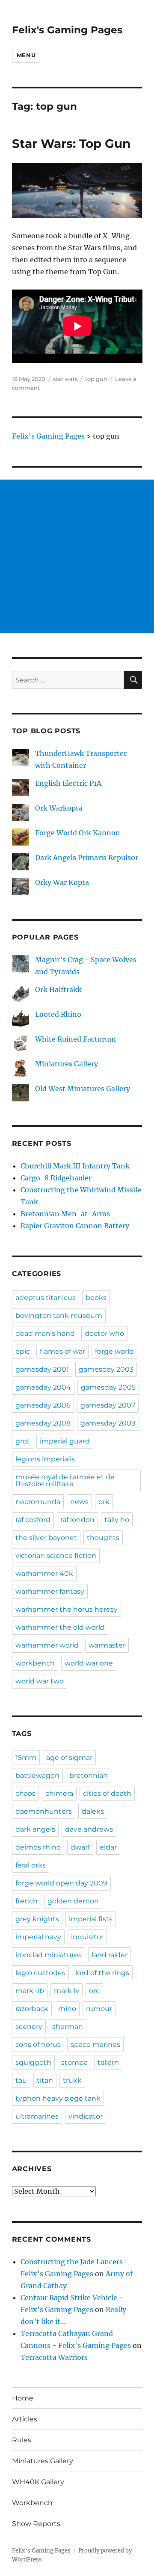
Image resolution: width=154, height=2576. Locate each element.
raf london (77, 1520)
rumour (99, 2009)
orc (94, 1991)
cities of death (107, 1793)
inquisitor (87, 1937)
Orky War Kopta (62, 882)
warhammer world (47, 1645)
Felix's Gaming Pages (67, 30)
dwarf (80, 1847)
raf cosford (33, 1520)
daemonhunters (44, 1811)
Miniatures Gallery (67, 1064)
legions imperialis (45, 1459)
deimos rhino (38, 1847)
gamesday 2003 (106, 1369)
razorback (32, 2009)
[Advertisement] (77, 556)
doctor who (104, 1333)
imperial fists (91, 1919)
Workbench (32, 2503)
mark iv (67, 1991)
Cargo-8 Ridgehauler (56, 1178)
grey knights (37, 1919)
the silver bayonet (46, 1538)
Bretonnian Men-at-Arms (65, 1214)
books (96, 1298)
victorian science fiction (56, 1556)
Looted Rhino (58, 1014)
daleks (93, 1811)
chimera (59, 1793)
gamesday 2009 (108, 1423)
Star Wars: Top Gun (71, 143)
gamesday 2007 (108, 1405)
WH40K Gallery (38, 2482)
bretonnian (89, 1775)
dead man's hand (45, 1333)
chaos (25, 1793)
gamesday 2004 (43, 1387)
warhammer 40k (44, 1573)
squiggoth (33, 2062)
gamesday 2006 (43, 1405)
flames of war (62, 1351)
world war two (40, 1681)
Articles (25, 2419)
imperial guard (65, 1441)
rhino (67, 2009)
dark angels (35, 1829)
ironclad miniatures (49, 1955)
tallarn (108, 2062)
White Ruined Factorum (76, 1039)
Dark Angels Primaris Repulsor (87, 858)
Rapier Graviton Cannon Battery (75, 1226)
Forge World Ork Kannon (78, 833)
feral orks (31, 1865)
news (79, 1502)
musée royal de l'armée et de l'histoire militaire (65, 1480)
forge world (114, 1351)
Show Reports (36, 2524)
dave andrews (89, 1829)
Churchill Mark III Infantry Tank (75, 1166)
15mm (26, 1758)
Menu (26, 55)
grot (23, 1441)
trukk (72, 2080)
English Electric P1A (68, 783)
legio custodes (40, 1973)
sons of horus (38, 2045)
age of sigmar (69, 1758)
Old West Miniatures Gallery (83, 1089)
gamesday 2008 (43, 1423)
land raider (110, 1955)
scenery (29, 2027)
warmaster (107, 1645)
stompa (74, 2062)
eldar (108, 1847)
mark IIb (30, 1991)
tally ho (117, 1520)
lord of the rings (102, 1973)
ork (104, 1502)
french (27, 1901)
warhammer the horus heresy (67, 1609)
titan (45, 2080)
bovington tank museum (59, 1316)
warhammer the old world (60, 1627)
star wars (65, 379)
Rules (22, 2440)
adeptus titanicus (46, 1298)
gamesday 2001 (42, 1369)
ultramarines (37, 2116)
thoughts (103, 1538)
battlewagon (37, 1775)
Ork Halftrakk (58, 989)
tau (21, 2080)
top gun (96, 379)
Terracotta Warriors (54, 2357)
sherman (68, 2027)
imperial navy (38, 1937)
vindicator (86, 2116)
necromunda (38, 1502)
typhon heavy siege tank (58, 2098)
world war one (89, 1663)
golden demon (73, 1901)
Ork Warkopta (59, 808)
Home (23, 2398)
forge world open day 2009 (61, 1883)
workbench (35, 1663)
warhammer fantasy (50, 1591)
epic (23, 1351)
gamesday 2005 (108, 1387)
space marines (95, 2045)
